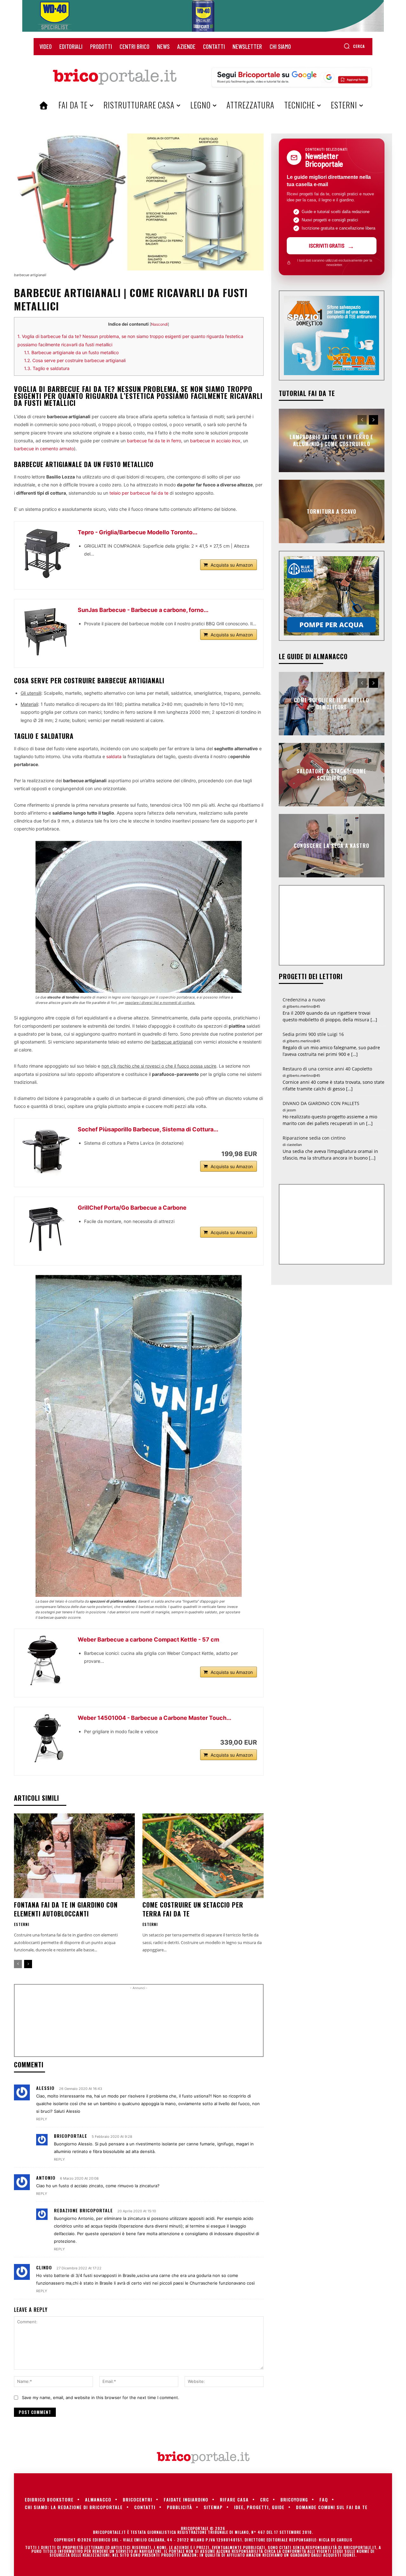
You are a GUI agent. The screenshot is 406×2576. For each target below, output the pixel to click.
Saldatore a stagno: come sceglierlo (331, 774)
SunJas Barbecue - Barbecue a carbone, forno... (143, 610)
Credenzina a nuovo (304, 1000)
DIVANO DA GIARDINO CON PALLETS (321, 1103)
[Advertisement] (139, 2023)
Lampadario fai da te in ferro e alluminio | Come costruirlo (331, 440)
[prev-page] (18, 1964)
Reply (42, 2119)
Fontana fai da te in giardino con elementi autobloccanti (66, 1909)
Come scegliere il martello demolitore (331, 703)
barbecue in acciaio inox (215, 441)
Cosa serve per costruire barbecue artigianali (75, 360)
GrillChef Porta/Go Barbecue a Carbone (132, 1208)
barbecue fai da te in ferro (154, 441)
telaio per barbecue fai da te (139, 493)
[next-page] (28, 1964)
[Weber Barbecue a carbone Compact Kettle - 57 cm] (46, 1661)
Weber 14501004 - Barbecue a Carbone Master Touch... (154, 1718)
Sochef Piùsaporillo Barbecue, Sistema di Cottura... (148, 1129)
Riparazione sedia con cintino (314, 1138)
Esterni (22, 1924)
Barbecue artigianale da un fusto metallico (71, 352)
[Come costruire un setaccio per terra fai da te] (203, 1856)
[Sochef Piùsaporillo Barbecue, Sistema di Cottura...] (46, 1150)
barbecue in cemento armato (44, 449)
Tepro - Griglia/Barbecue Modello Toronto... (138, 532)
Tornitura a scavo (331, 511)
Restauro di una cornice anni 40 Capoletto (327, 1069)
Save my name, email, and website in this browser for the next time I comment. (101, 2397)
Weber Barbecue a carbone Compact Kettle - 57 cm (148, 1639)
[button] (354, 46)
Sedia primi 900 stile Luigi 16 (313, 1034)
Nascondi (159, 324)
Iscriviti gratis (327, 245)
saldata (114, 756)
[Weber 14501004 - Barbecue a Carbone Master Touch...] (46, 1739)
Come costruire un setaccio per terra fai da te (193, 1909)
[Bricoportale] (115, 77)
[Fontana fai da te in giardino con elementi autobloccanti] (74, 1856)
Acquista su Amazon (232, 565)
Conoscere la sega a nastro (331, 845)
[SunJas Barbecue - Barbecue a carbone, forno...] (46, 631)
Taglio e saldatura (47, 368)
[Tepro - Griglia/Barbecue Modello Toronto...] (46, 553)
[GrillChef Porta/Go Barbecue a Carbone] (46, 1229)
